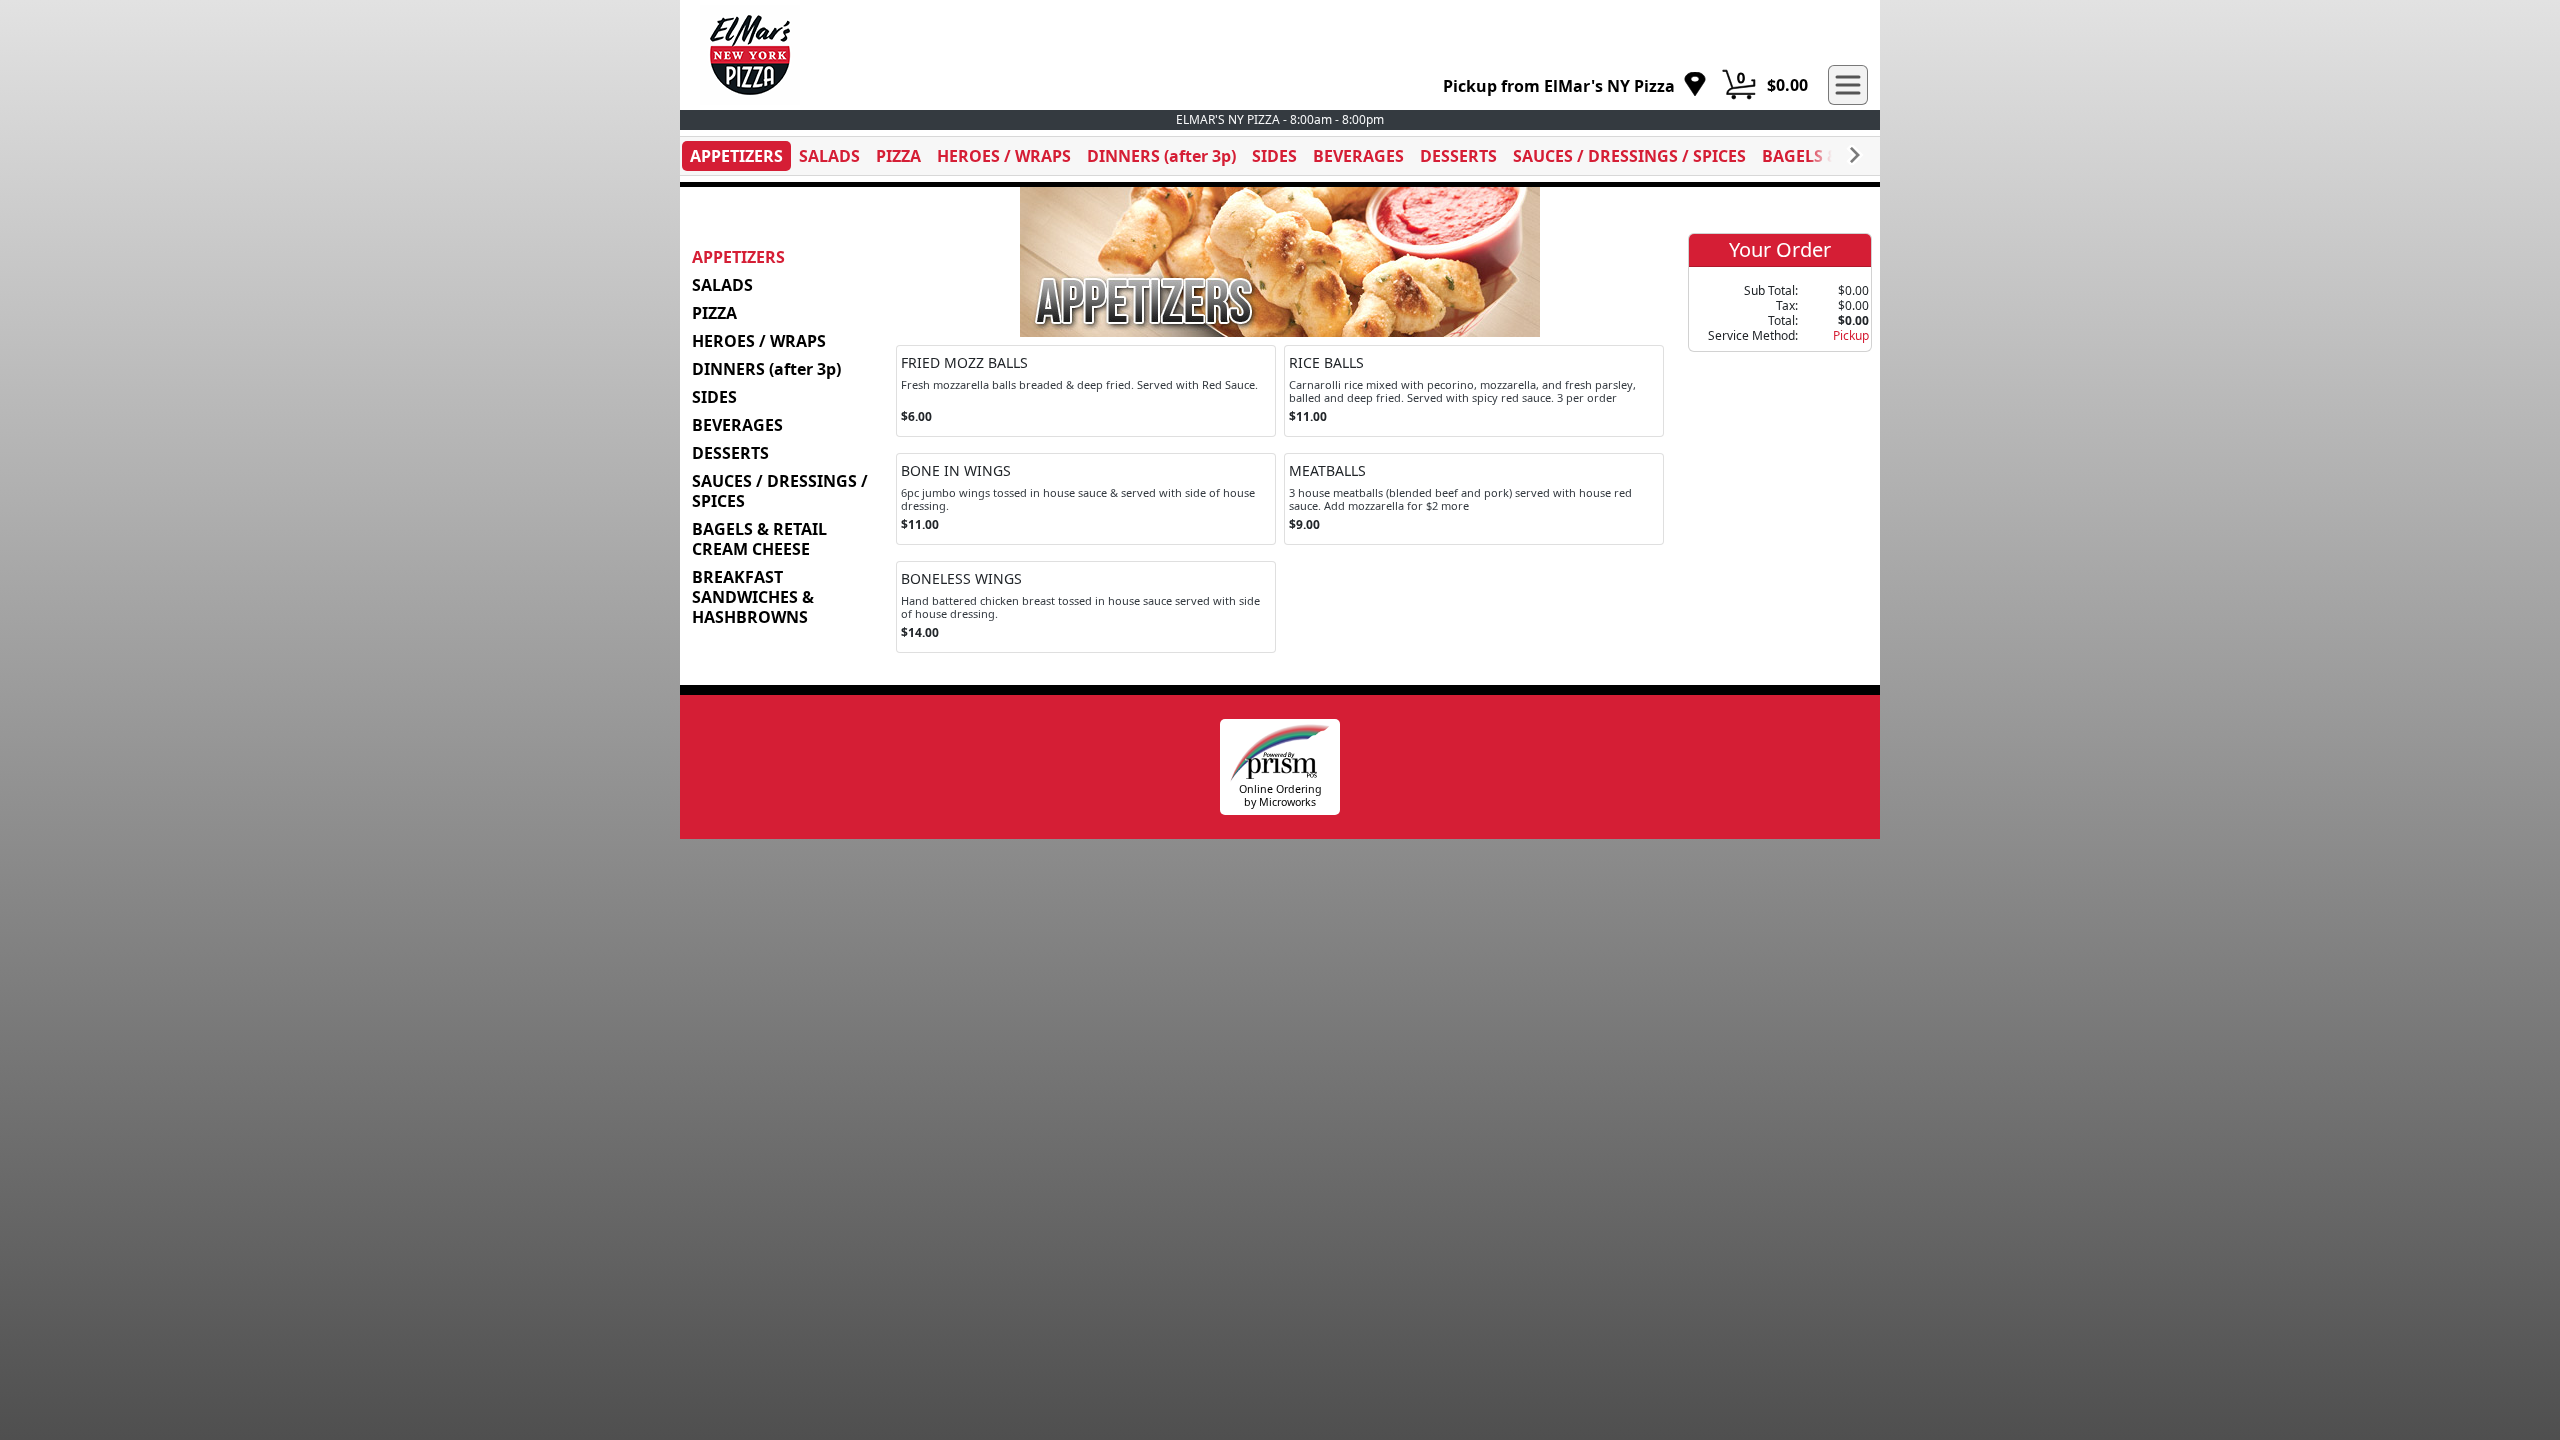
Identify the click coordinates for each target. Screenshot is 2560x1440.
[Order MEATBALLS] (1474, 499)
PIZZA (898, 156)
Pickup (1851, 335)
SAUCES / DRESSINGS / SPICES (1629, 156)
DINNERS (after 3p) (1161, 156)
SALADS (829, 156)
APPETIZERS (736, 156)
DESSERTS (1458, 156)
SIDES (1274, 156)
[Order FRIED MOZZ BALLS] (1086, 391)
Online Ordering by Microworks (1280, 795)
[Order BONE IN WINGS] (1086, 499)
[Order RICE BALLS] (1474, 391)
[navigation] (1575, 85)
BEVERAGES (1358, 156)
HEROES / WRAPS (1004, 156)
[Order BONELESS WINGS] (1086, 607)
